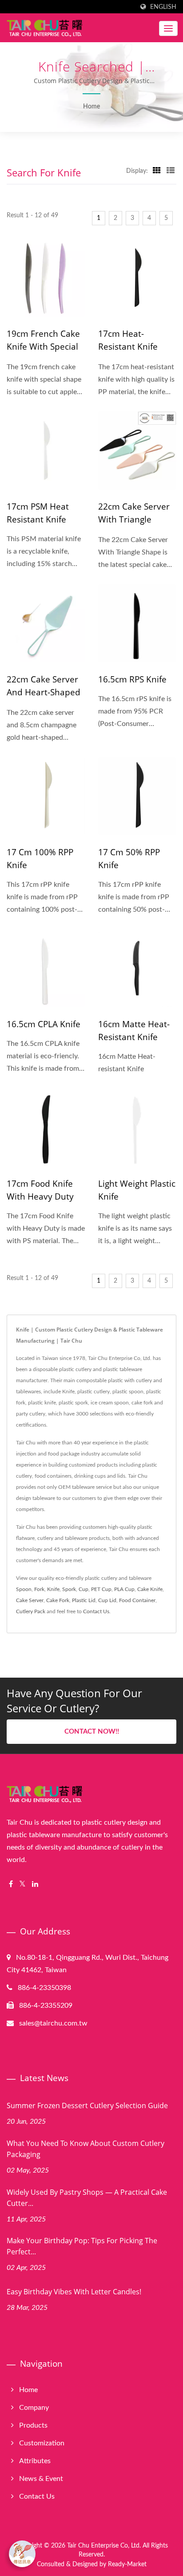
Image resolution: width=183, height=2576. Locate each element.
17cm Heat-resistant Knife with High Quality (133, 347)
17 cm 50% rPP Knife (129, 859)
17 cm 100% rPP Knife (40, 859)
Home (91, 107)
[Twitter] (22, 1884)
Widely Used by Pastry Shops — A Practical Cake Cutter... (87, 2198)
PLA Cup (124, 1589)
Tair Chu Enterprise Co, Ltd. (104, 2546)
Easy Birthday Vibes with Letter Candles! (74, 2292)
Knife (53, 1589)
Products (33, 2425)
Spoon (24, 1589)
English (163, 7)
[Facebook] (11, 1884)
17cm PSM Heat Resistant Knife (38, 513)
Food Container (137, 1600)
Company (34, 2408)
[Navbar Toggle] (168, 28)
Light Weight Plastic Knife (137, 1190)
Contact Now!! (92, 1732)
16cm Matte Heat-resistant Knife (134, 1031)
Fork (39, 1589)
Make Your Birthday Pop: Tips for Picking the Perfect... (82, 2246)
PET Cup (101, 1589)
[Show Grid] (157, 171)
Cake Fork (58, 1600)
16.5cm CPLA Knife (44, 1024)
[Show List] (171, 171)
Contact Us (96, 1611)
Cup (84, 1589)
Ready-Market (127, 2564)
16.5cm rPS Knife (132, 679)
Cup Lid (107, 1600)
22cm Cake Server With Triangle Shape (134, 519)
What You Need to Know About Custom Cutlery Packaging (86, 2149)
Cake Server (30, 1600)
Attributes (35, 2461)
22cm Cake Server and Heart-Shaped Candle (44, 692)
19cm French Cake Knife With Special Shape (43, 347)
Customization (42, 2443)
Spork (69, 1589)
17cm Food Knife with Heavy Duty (40, 1190)
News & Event (41, 2479)
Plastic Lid (84, 1600)
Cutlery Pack (31, 1611)
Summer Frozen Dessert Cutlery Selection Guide (87, 2105)
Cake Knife (150, 1589)
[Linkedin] (35, 1884)
